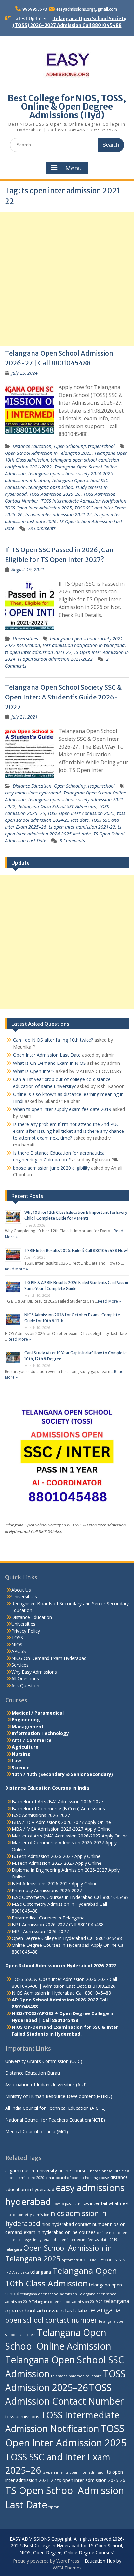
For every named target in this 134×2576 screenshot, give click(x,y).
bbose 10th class (115, 2171)
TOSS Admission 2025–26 (55, 494)
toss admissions (22, 2416)
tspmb (54, 2507)
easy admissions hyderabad (33, 793)
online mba (107, 2233)
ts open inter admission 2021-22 (59, 515)
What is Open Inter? (34, 1071)
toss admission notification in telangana (84, 645)
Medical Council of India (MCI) (37, 2131)
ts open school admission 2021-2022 (55, 659)
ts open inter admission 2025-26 (91, 2480)
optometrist (72, 2260)
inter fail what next (110, 2203)
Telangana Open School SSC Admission (57, 806)
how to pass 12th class (71, 2204)
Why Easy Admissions (34, 1672)
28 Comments (42, 528)
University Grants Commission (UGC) (44, 2061)
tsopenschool (101, 446)
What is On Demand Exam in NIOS (49, 1063)
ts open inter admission (86, 2472)
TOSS (17, 1638)
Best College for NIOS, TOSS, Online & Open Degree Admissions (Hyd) (67, 107)
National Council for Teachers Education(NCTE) (55, 2120)
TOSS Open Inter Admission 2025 (38, 508)
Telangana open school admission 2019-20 (67, 2302)
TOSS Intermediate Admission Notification (84, 501)
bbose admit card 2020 (25, 2178)
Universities (23, 1624)
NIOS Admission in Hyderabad (43, 1993)
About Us (21, 1590)
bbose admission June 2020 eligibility (51, 1168)
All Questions (25, 1679)
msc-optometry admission (27, 2215)
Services (20, 1665)
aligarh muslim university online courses (47, 2170)
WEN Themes (67, 2568)
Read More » (16, 1269)
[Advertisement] (67, 279)
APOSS (19, 1651)
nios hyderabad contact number (75, 2224)
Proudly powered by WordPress (46, 2561)
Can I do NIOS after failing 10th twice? (53, 1040)
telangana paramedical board (76, 2376)
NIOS (17, 1644)
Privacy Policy (26, 1631)
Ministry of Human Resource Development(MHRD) (59, 2096)
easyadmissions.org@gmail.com (87, 9)
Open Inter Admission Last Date (47, 1055)
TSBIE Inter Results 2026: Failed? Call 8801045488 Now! (76, 1250)
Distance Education (32, 446)
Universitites (25, 638)
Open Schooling (70, 446)
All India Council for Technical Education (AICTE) (55, 2108)
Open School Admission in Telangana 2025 (48, 453)
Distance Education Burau (33, 2073)
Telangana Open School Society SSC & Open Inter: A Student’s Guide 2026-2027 (63, 697)
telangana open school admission (49, 2294)
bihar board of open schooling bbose (77, 2178)
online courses (80, 2232)
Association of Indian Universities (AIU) (46, 2085)
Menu (74, 168)
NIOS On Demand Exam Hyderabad (49, 1658)
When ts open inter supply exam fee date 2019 (62, 1109)
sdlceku (22, 2272)
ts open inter (53, 2472)
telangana (41, 2272)
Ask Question (25, 1685)
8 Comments (72, 841)
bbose (95, 2171)
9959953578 (35, 9)
